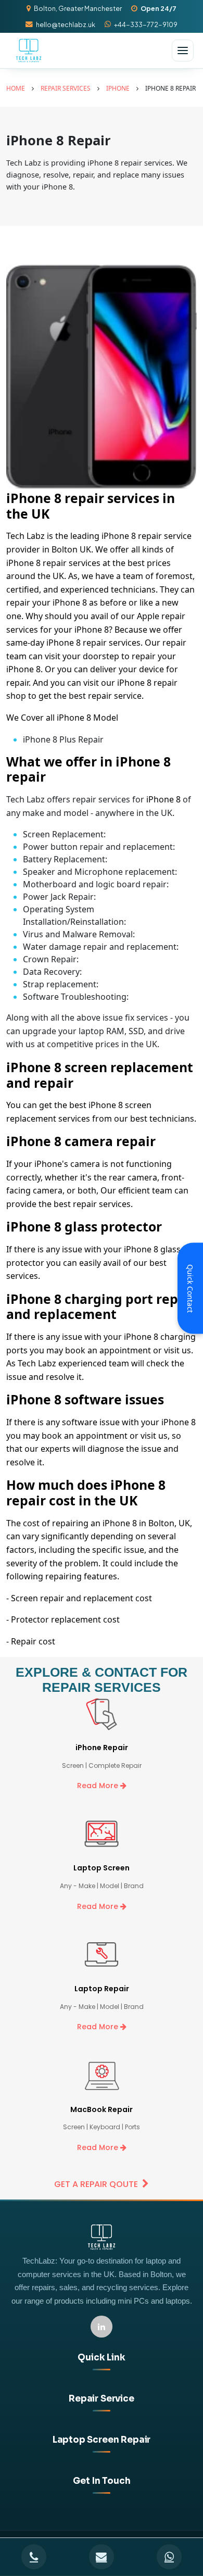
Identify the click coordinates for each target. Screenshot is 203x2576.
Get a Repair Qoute (96, 2184)
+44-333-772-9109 (146, 24)
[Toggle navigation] (183, 51)
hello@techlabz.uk (66, 24)
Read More (99, 1786)
